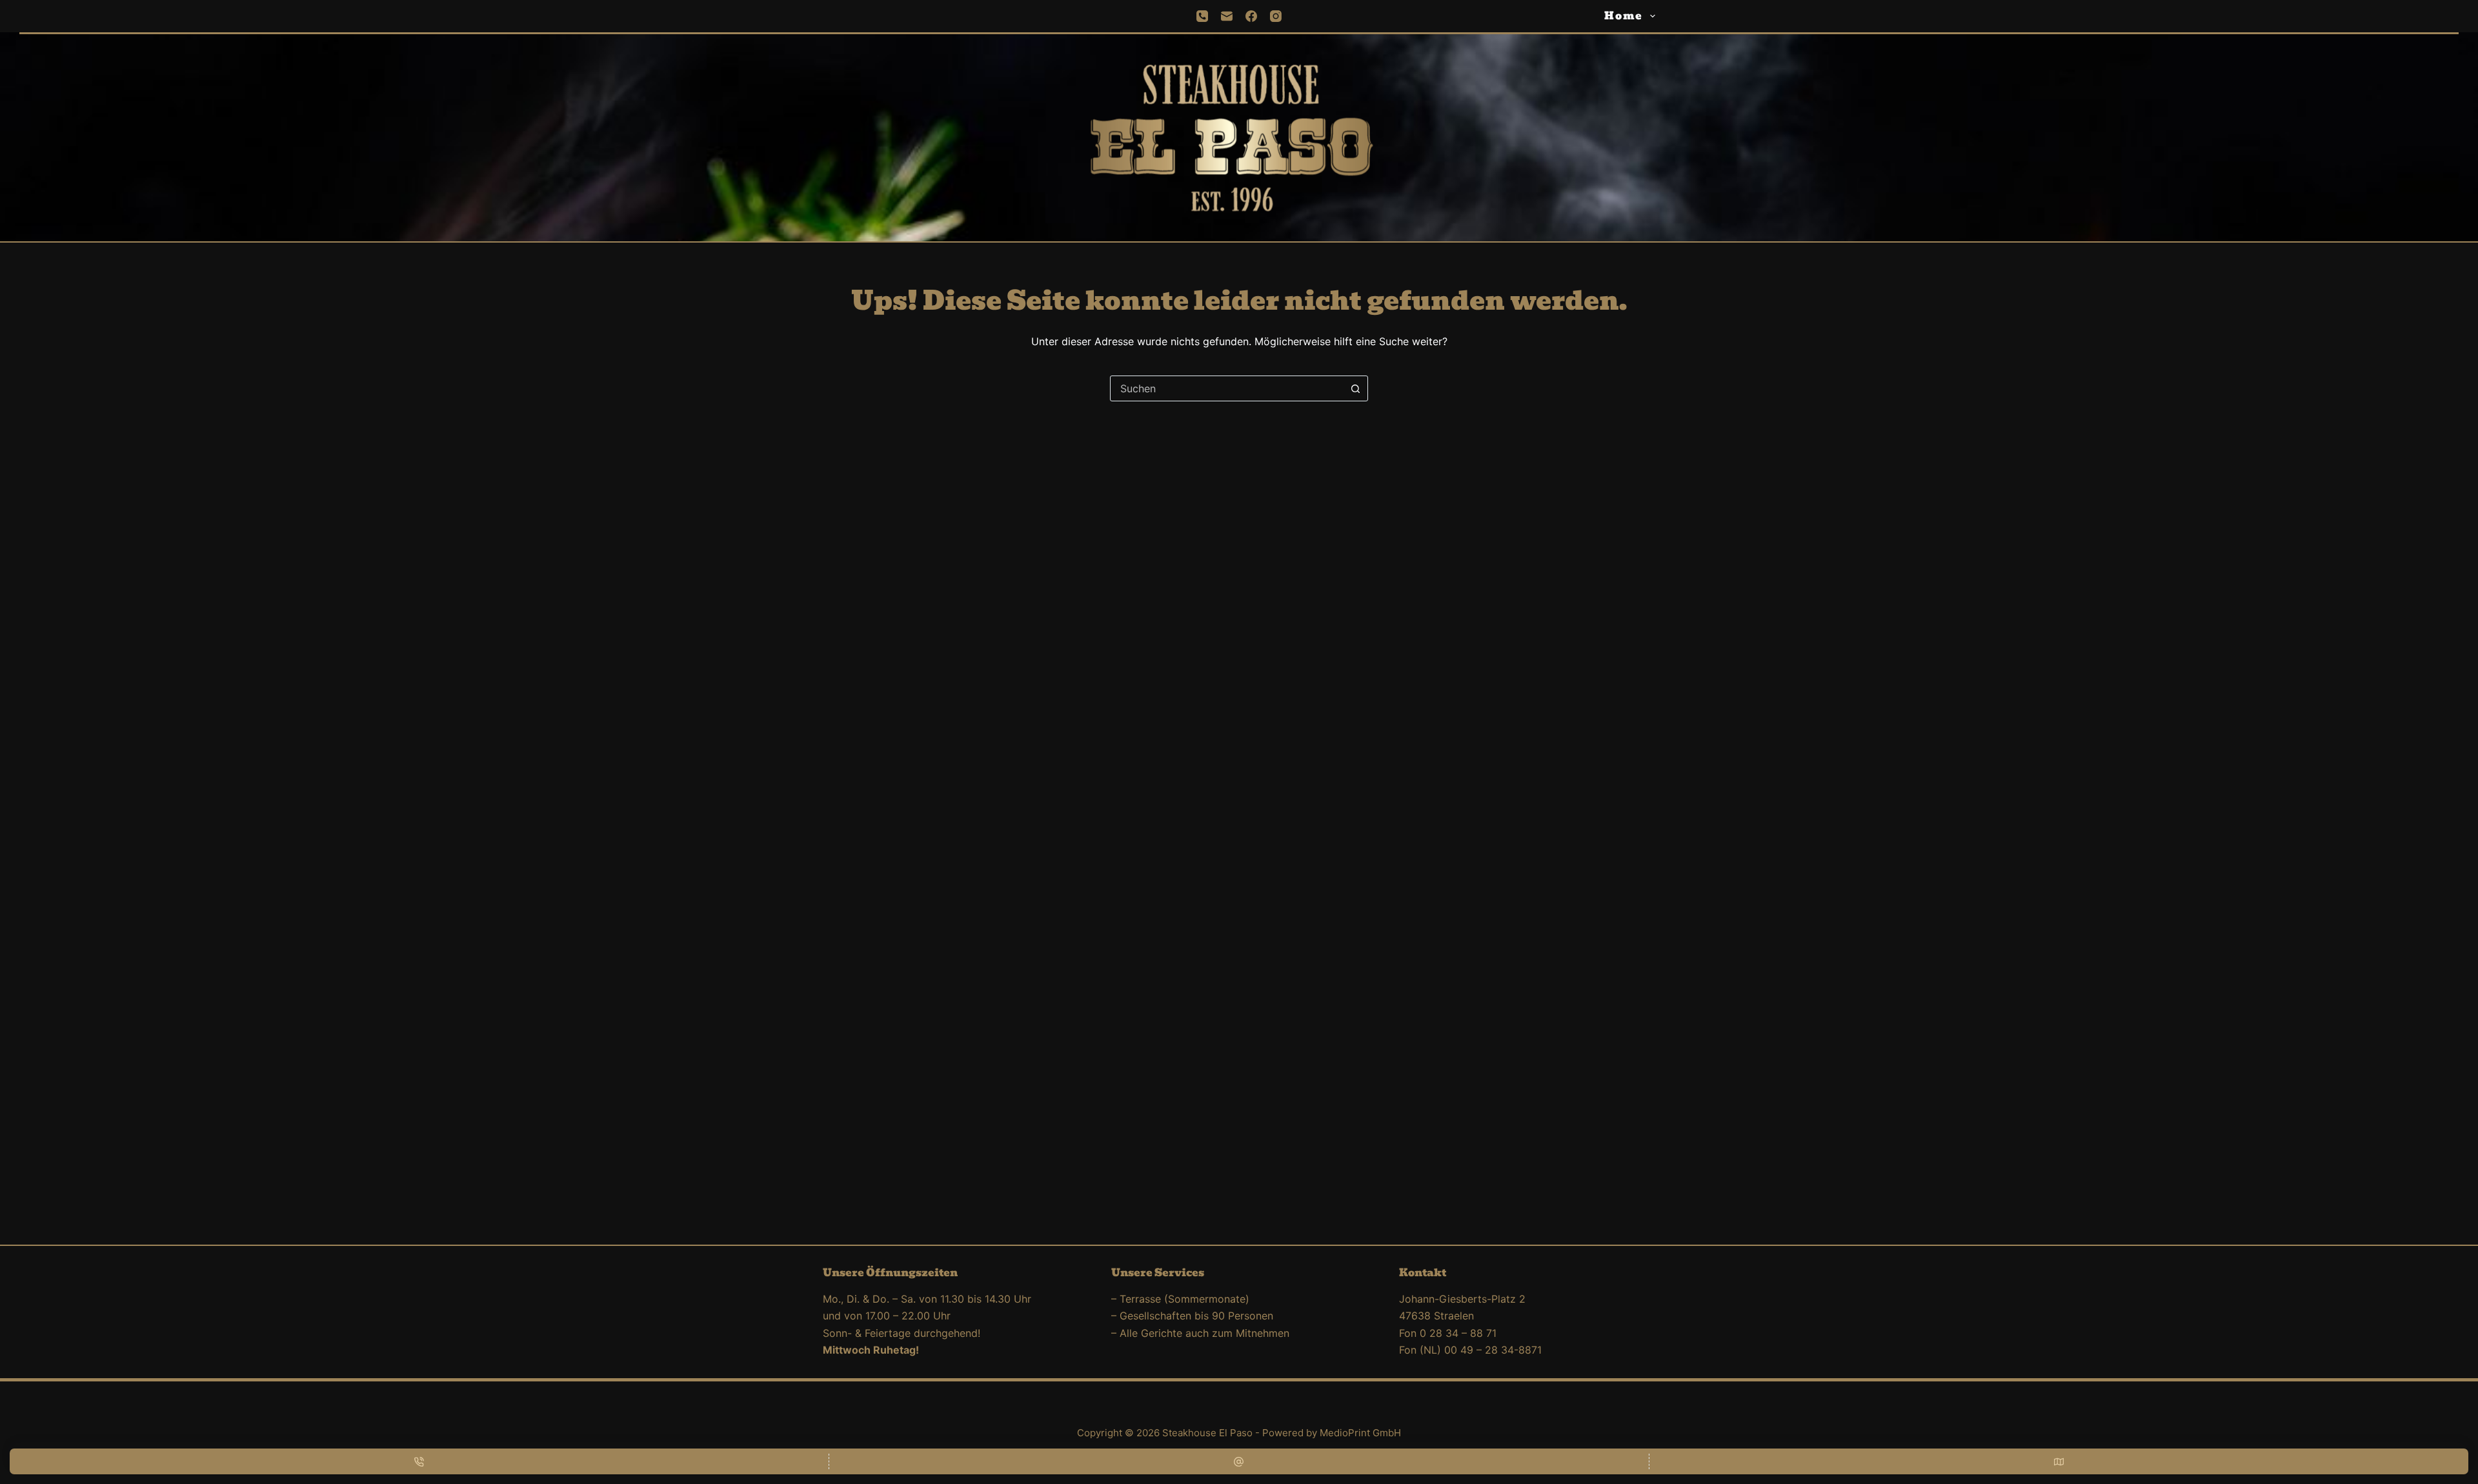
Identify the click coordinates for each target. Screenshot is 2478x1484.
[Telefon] (1202, 16)
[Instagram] (1276, 16)
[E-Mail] (1227, 16)
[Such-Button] (1355, 388)
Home (1623, 16)
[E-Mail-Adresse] (1239, 1461)
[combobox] (1227, 388)
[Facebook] (1251, 16)
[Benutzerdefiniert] (2059, 1461)
